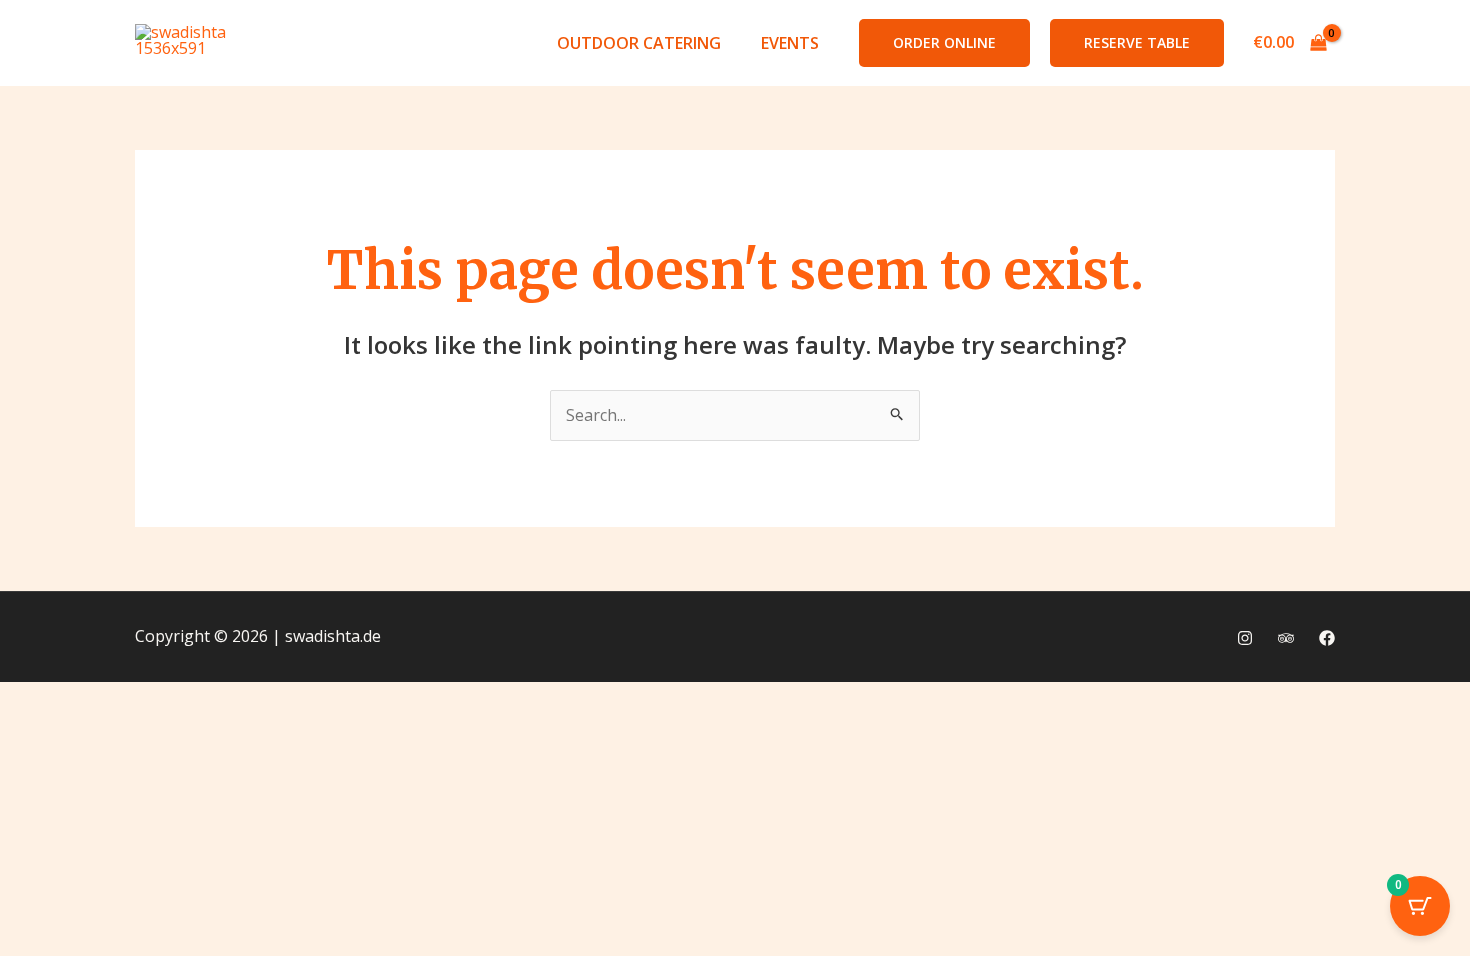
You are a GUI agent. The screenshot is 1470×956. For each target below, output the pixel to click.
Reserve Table (1137, 42)
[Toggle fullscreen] (106, 700)
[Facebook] (1327, 638)
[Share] (178, 700)
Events (790, 43)
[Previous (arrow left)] (34, 735)
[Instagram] (1245, 638)
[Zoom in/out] (34, 700)
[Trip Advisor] (1286, 638)
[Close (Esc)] (250, 700)
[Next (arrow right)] (106, 735)
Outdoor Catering (639, 43)
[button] (944, 43)
